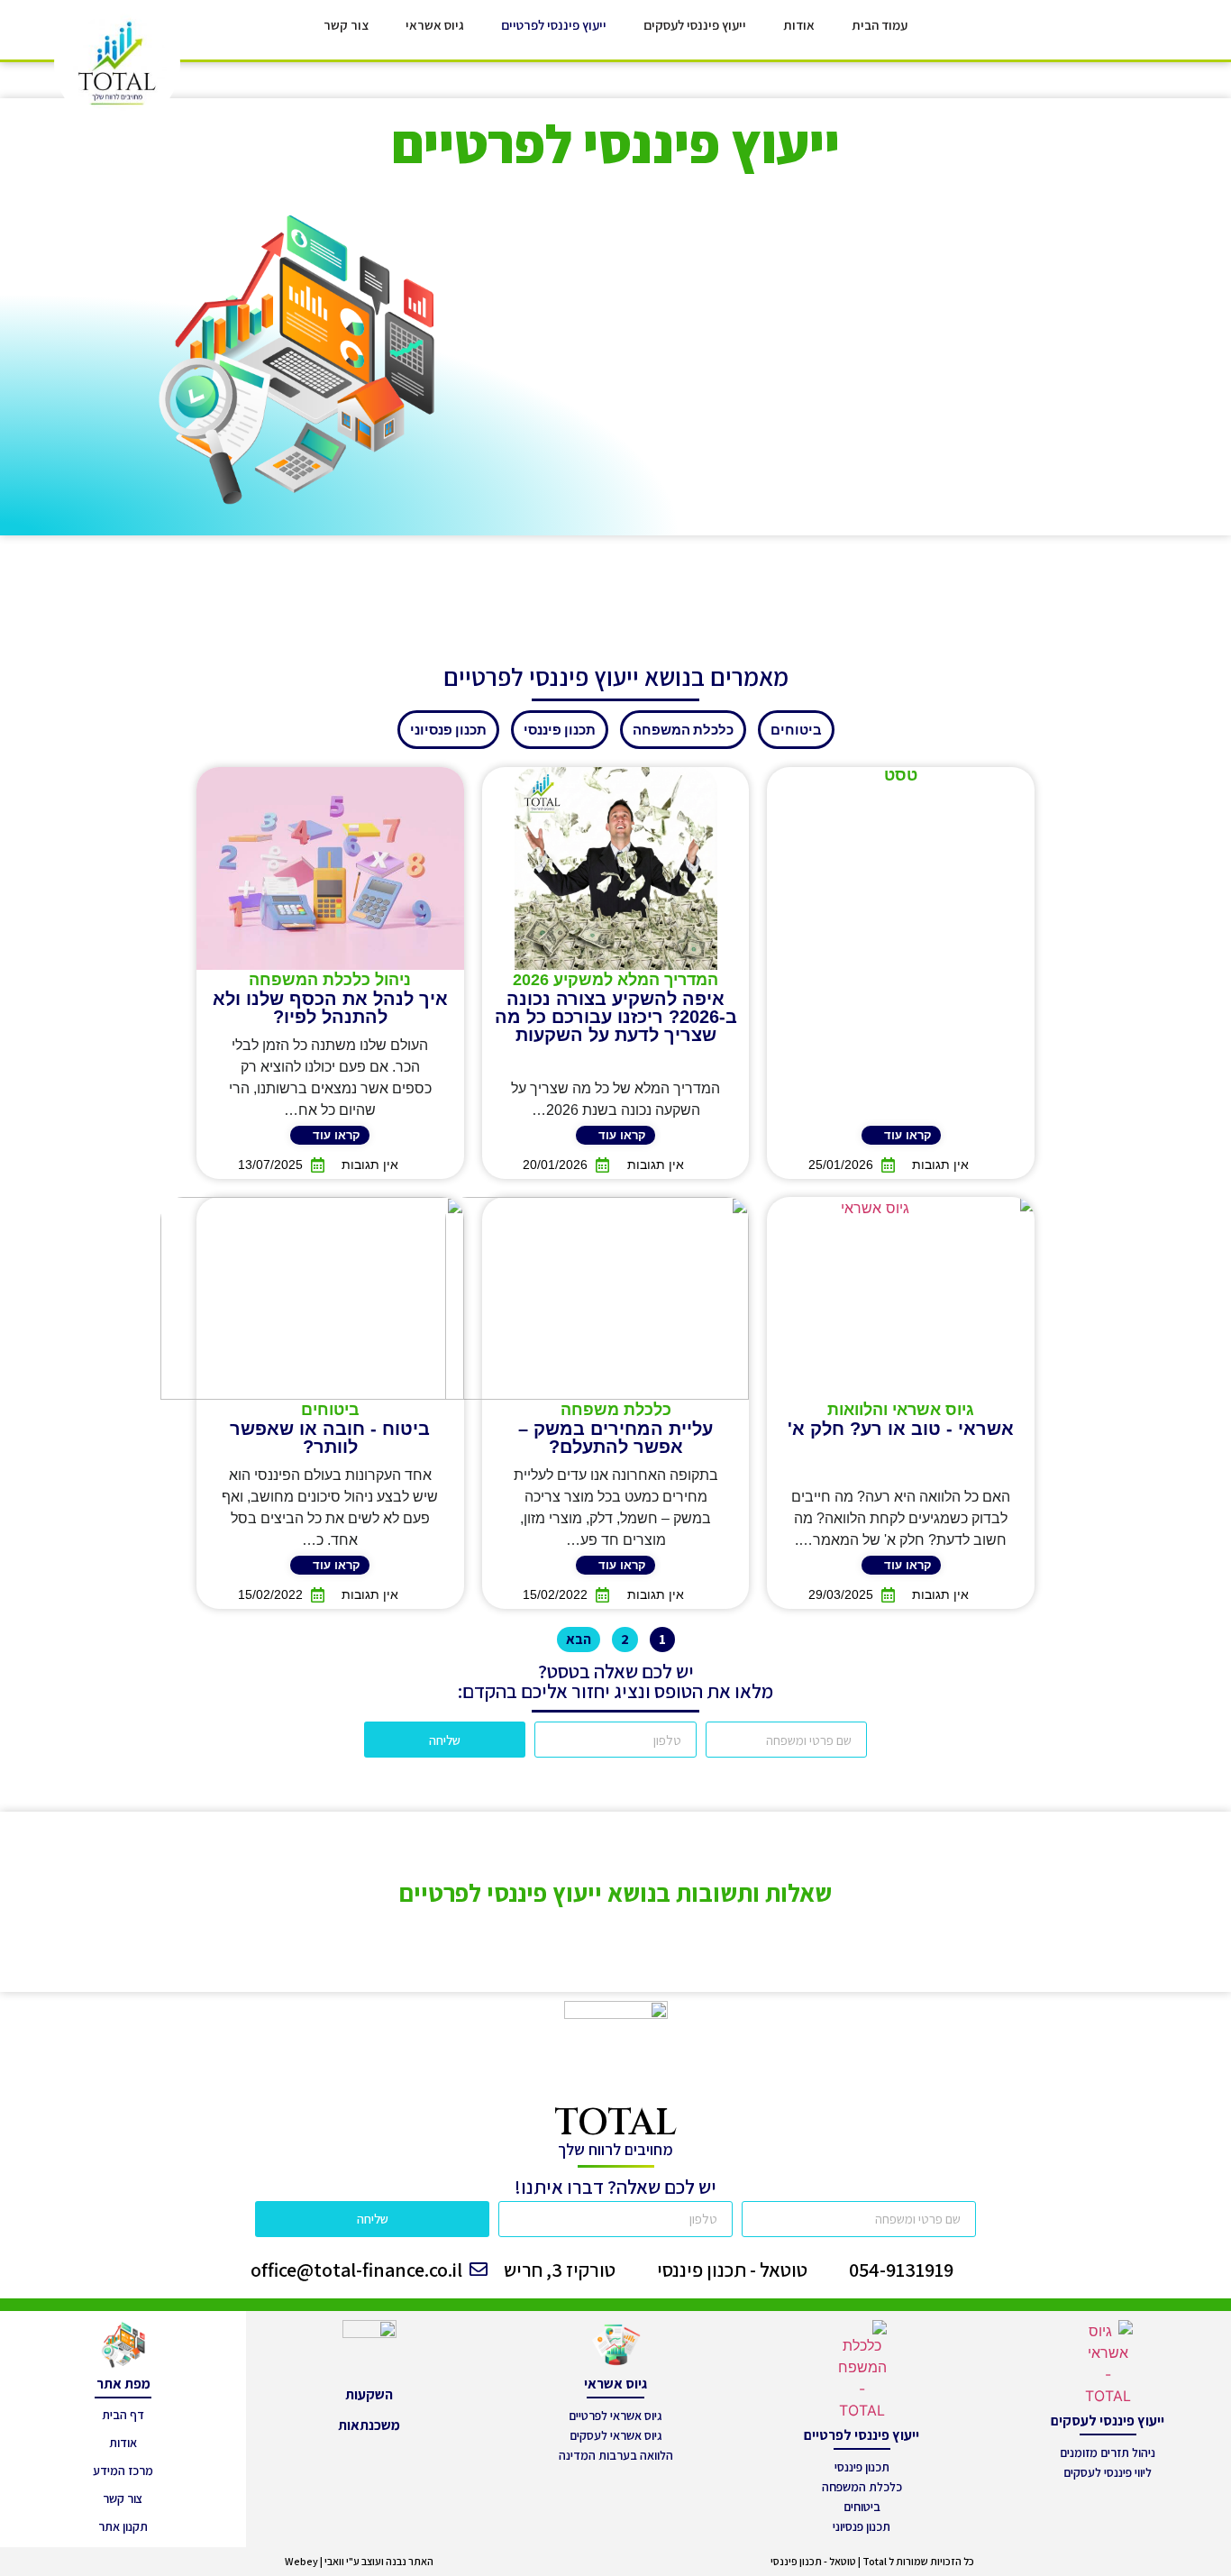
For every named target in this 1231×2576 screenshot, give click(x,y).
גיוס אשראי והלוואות (901, 1410)
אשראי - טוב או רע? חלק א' (901, 1429)
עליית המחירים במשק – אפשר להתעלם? (615, 1438)
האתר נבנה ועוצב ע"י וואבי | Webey (359, 2561)
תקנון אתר (123, 2526)
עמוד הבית (880, 25)
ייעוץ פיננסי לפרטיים (554, 25)
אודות (799, 25)
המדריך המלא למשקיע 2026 (615, 980)
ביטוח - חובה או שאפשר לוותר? (330, 1438)
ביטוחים (330, 1410)
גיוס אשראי (435, 25)
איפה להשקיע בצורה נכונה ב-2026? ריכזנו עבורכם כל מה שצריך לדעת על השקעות (616, 1017)
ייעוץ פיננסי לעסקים (695, 25)
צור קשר (346, 25)
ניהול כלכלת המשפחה (330, 980)
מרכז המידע (123, 2471)
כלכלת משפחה (616, 1410)
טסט (901, 775)
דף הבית (123, 2415)
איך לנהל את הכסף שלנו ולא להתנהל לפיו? (330, 1008)
